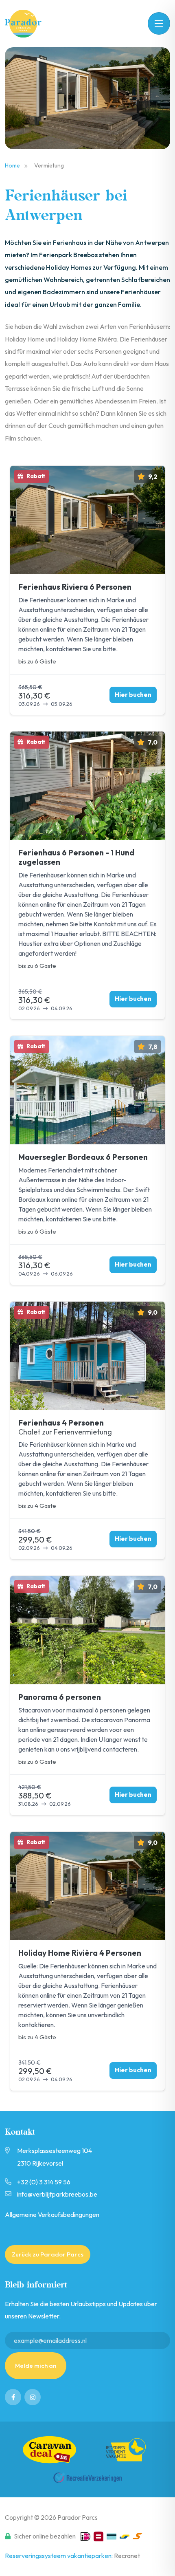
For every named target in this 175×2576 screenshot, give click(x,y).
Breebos (28, 24)
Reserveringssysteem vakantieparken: (59, 2556)
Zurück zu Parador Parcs (48, 2254)
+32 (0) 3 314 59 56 (44, 2182)
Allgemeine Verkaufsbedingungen (52, 2215)
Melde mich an (36, 2366)
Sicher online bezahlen (45, 2536)
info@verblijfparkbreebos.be (57, 2194)
